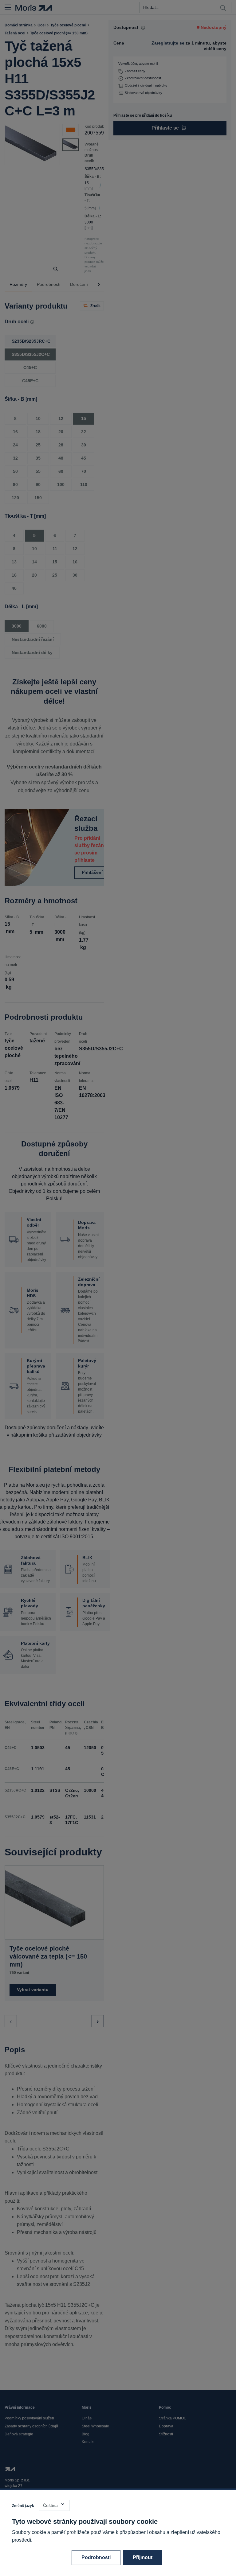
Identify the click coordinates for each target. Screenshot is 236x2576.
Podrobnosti (96, 2557)
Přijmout (143, 2557)
